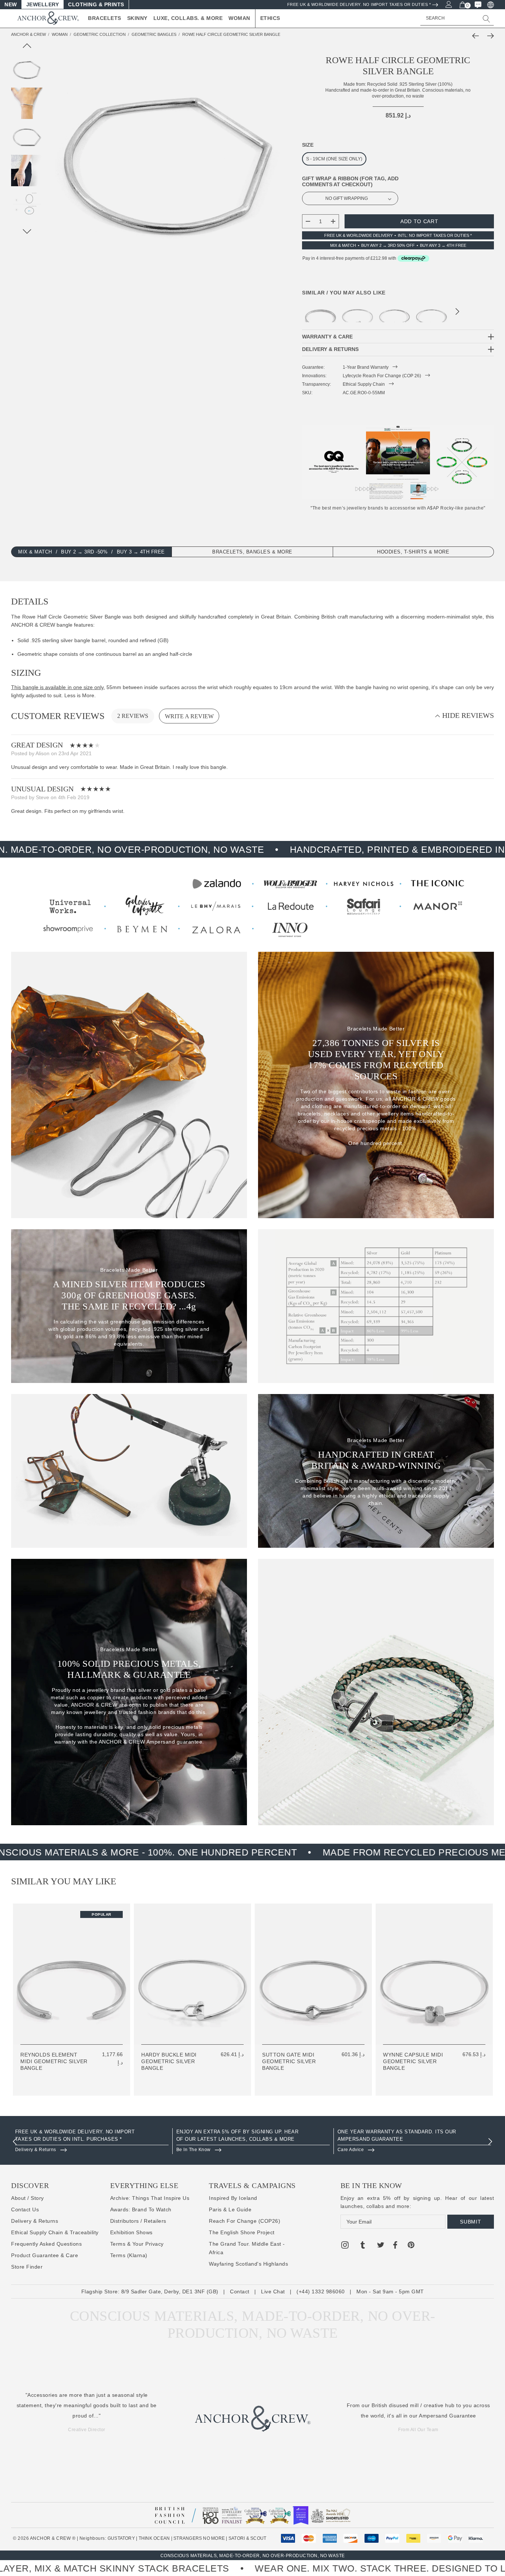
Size (308, 145)
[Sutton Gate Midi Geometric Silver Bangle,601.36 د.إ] (394, 312)
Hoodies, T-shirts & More (413, 552)
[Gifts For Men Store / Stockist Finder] (253, 906)
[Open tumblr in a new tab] (363, 2246)
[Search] (487, 18)
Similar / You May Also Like (344, 293)
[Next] (489, 36)
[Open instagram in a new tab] (345, 2246)
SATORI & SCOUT (247, 2538)
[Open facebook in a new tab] (395, 2246)
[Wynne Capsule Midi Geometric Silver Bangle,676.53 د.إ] (431, 312)
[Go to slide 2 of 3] (27, 231)
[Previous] (477, 36)
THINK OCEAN (154, 2538)
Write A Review (189, 716)
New (11, 4)
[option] (92, 2141)
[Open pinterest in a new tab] (411, 2246)
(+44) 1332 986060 (321, 2292)
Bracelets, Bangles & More (252, 552)
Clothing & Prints (96, 4)
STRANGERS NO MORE (199, 2538)
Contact (240, 2292)
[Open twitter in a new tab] (381, 2246)
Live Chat (273, 2292)
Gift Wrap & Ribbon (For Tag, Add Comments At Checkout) (350, 181)
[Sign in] (448, 4)
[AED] (490, 4)
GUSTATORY (121, 2538)
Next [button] (457, 313)
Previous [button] (15, 2141)
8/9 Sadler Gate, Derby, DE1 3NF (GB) (170, 2292)
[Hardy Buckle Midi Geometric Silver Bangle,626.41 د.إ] (357, 312)
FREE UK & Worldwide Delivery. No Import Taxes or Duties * (359, 4)
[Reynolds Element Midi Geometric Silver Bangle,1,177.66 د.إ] (321, 312)
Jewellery (43, 4)
